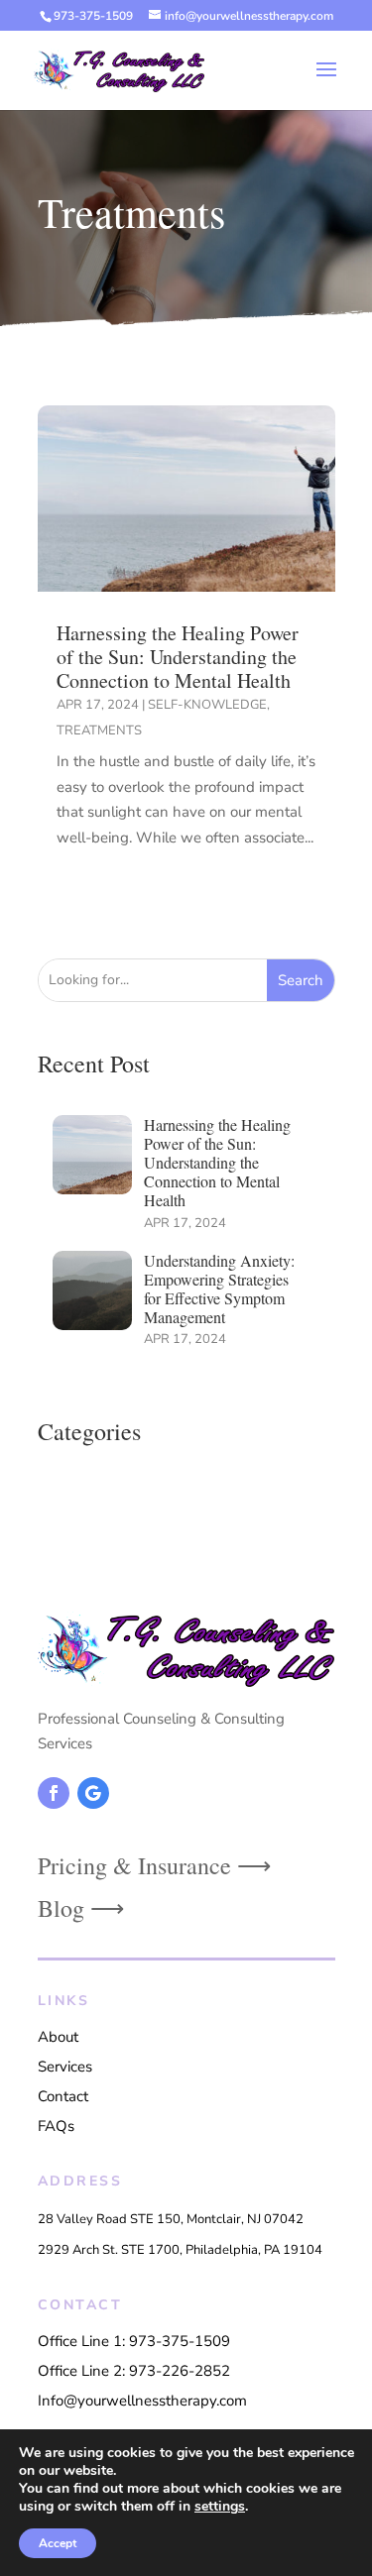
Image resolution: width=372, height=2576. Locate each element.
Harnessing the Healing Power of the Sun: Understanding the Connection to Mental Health (178, 657)
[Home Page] (119, 69)
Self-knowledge (207, 705)
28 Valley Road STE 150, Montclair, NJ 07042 (171, 2219)
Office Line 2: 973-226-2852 (134, 2371)
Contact (63, 2096)
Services (65, 2067)
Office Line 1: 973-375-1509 (134, 2341)
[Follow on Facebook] (54, 1793)
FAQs (56, 2126)
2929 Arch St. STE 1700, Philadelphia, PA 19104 (180, 2250)
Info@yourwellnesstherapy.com (142, 2401)
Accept (58, 2543)
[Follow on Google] (93, 1793)
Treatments (99, 730)
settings (220, 2507)
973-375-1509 (93, 16)
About (58, 2037)
